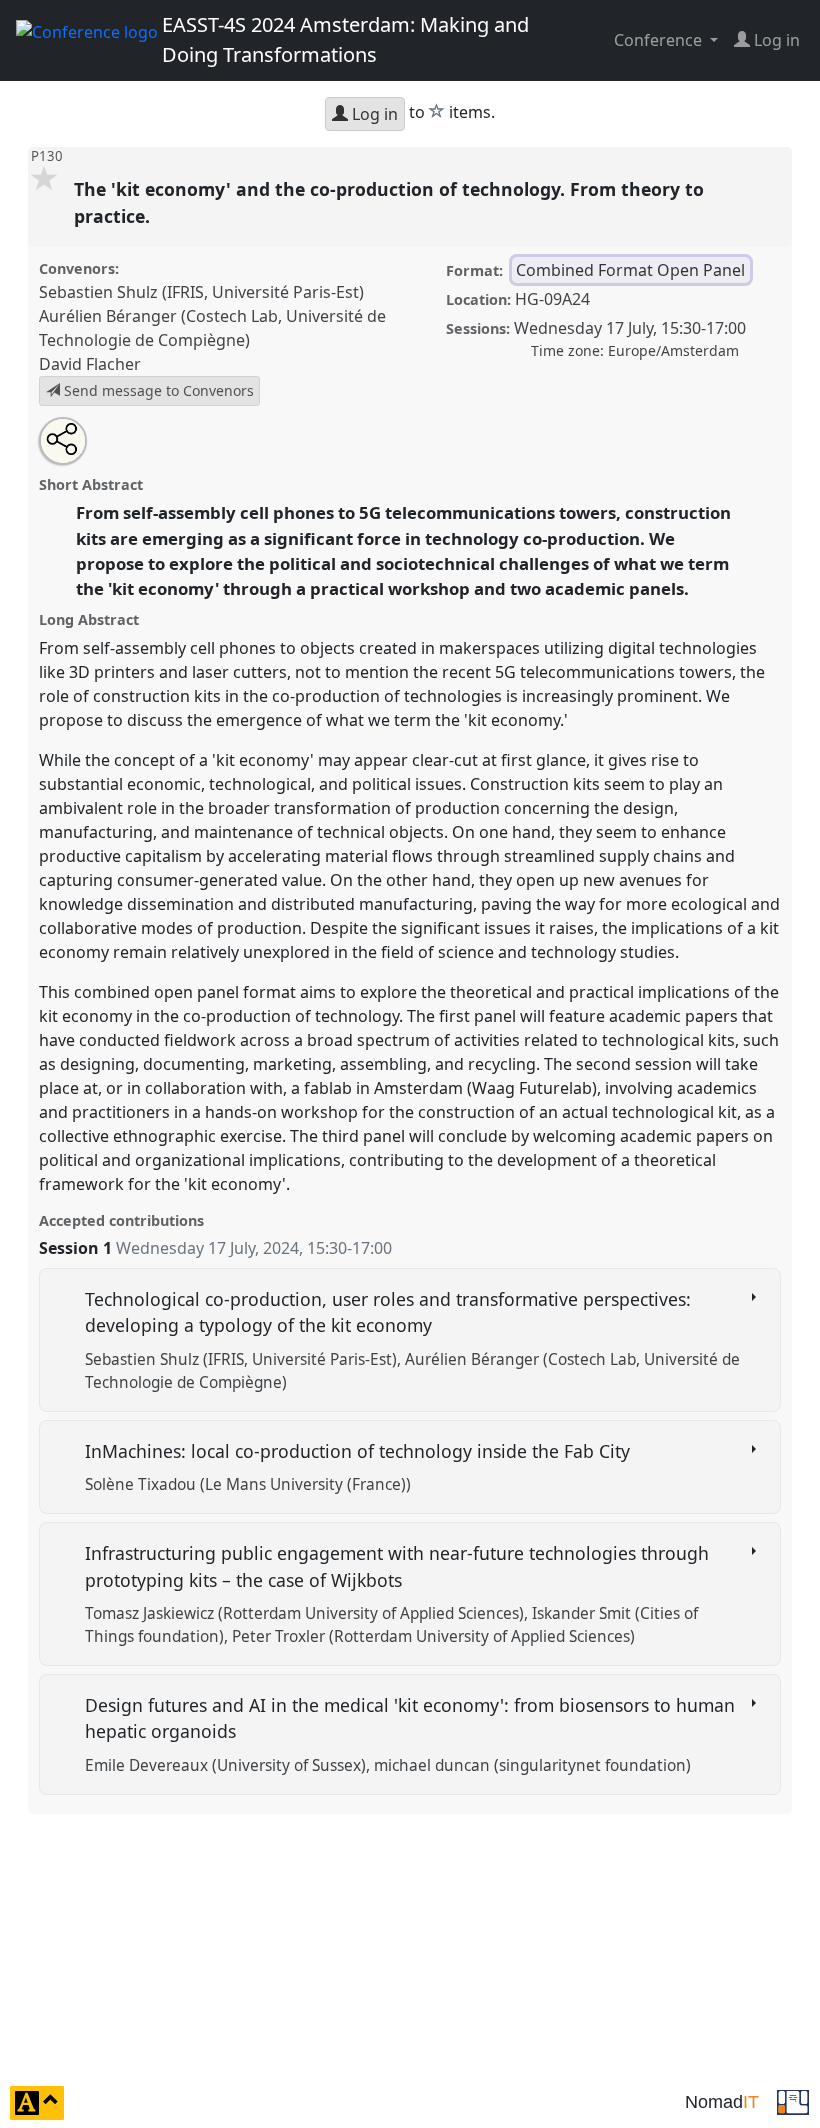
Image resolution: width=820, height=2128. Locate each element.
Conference (660, 40)
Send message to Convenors (157, 390)
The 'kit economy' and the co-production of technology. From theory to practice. (389, 202)
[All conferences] (793, 2101)
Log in (373, 114)
